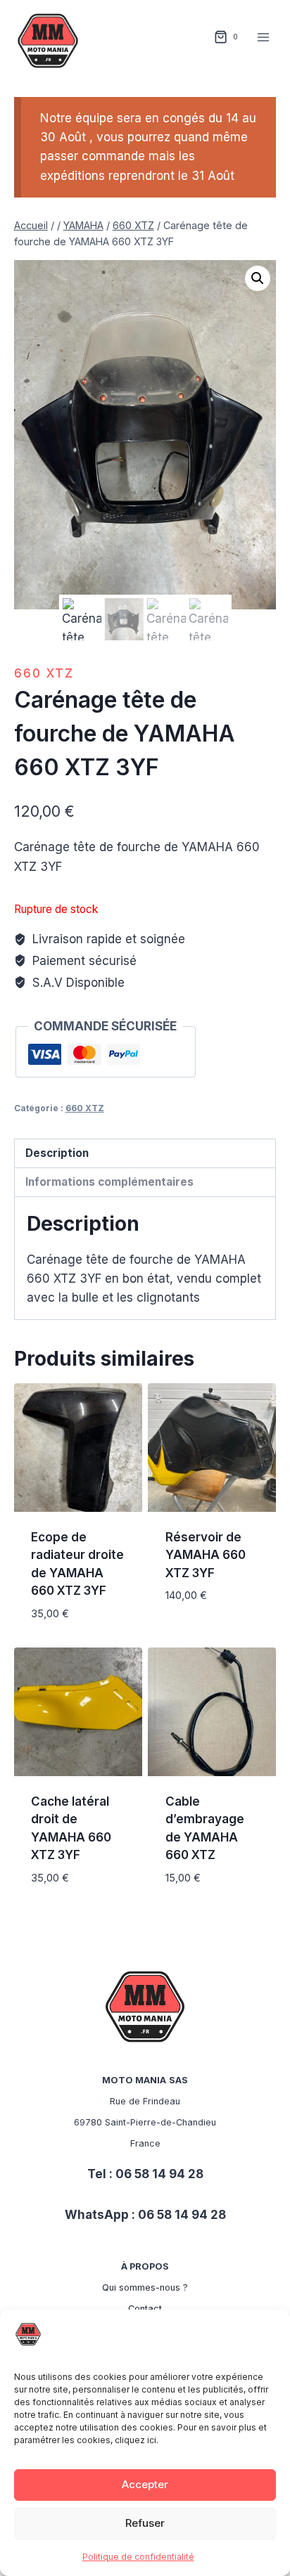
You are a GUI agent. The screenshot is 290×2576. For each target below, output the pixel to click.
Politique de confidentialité (138, 2557)
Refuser (145, 2523)
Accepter (145, 2484)
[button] (258, 278)
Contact (145, 2309)
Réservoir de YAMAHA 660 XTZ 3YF (206, 1555)
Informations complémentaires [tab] (109, 1182)
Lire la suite (201, 1637)
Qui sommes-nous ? (145, 2287)
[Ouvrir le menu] (264, 37)
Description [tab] (57, 1153)
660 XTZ (44, 673)
